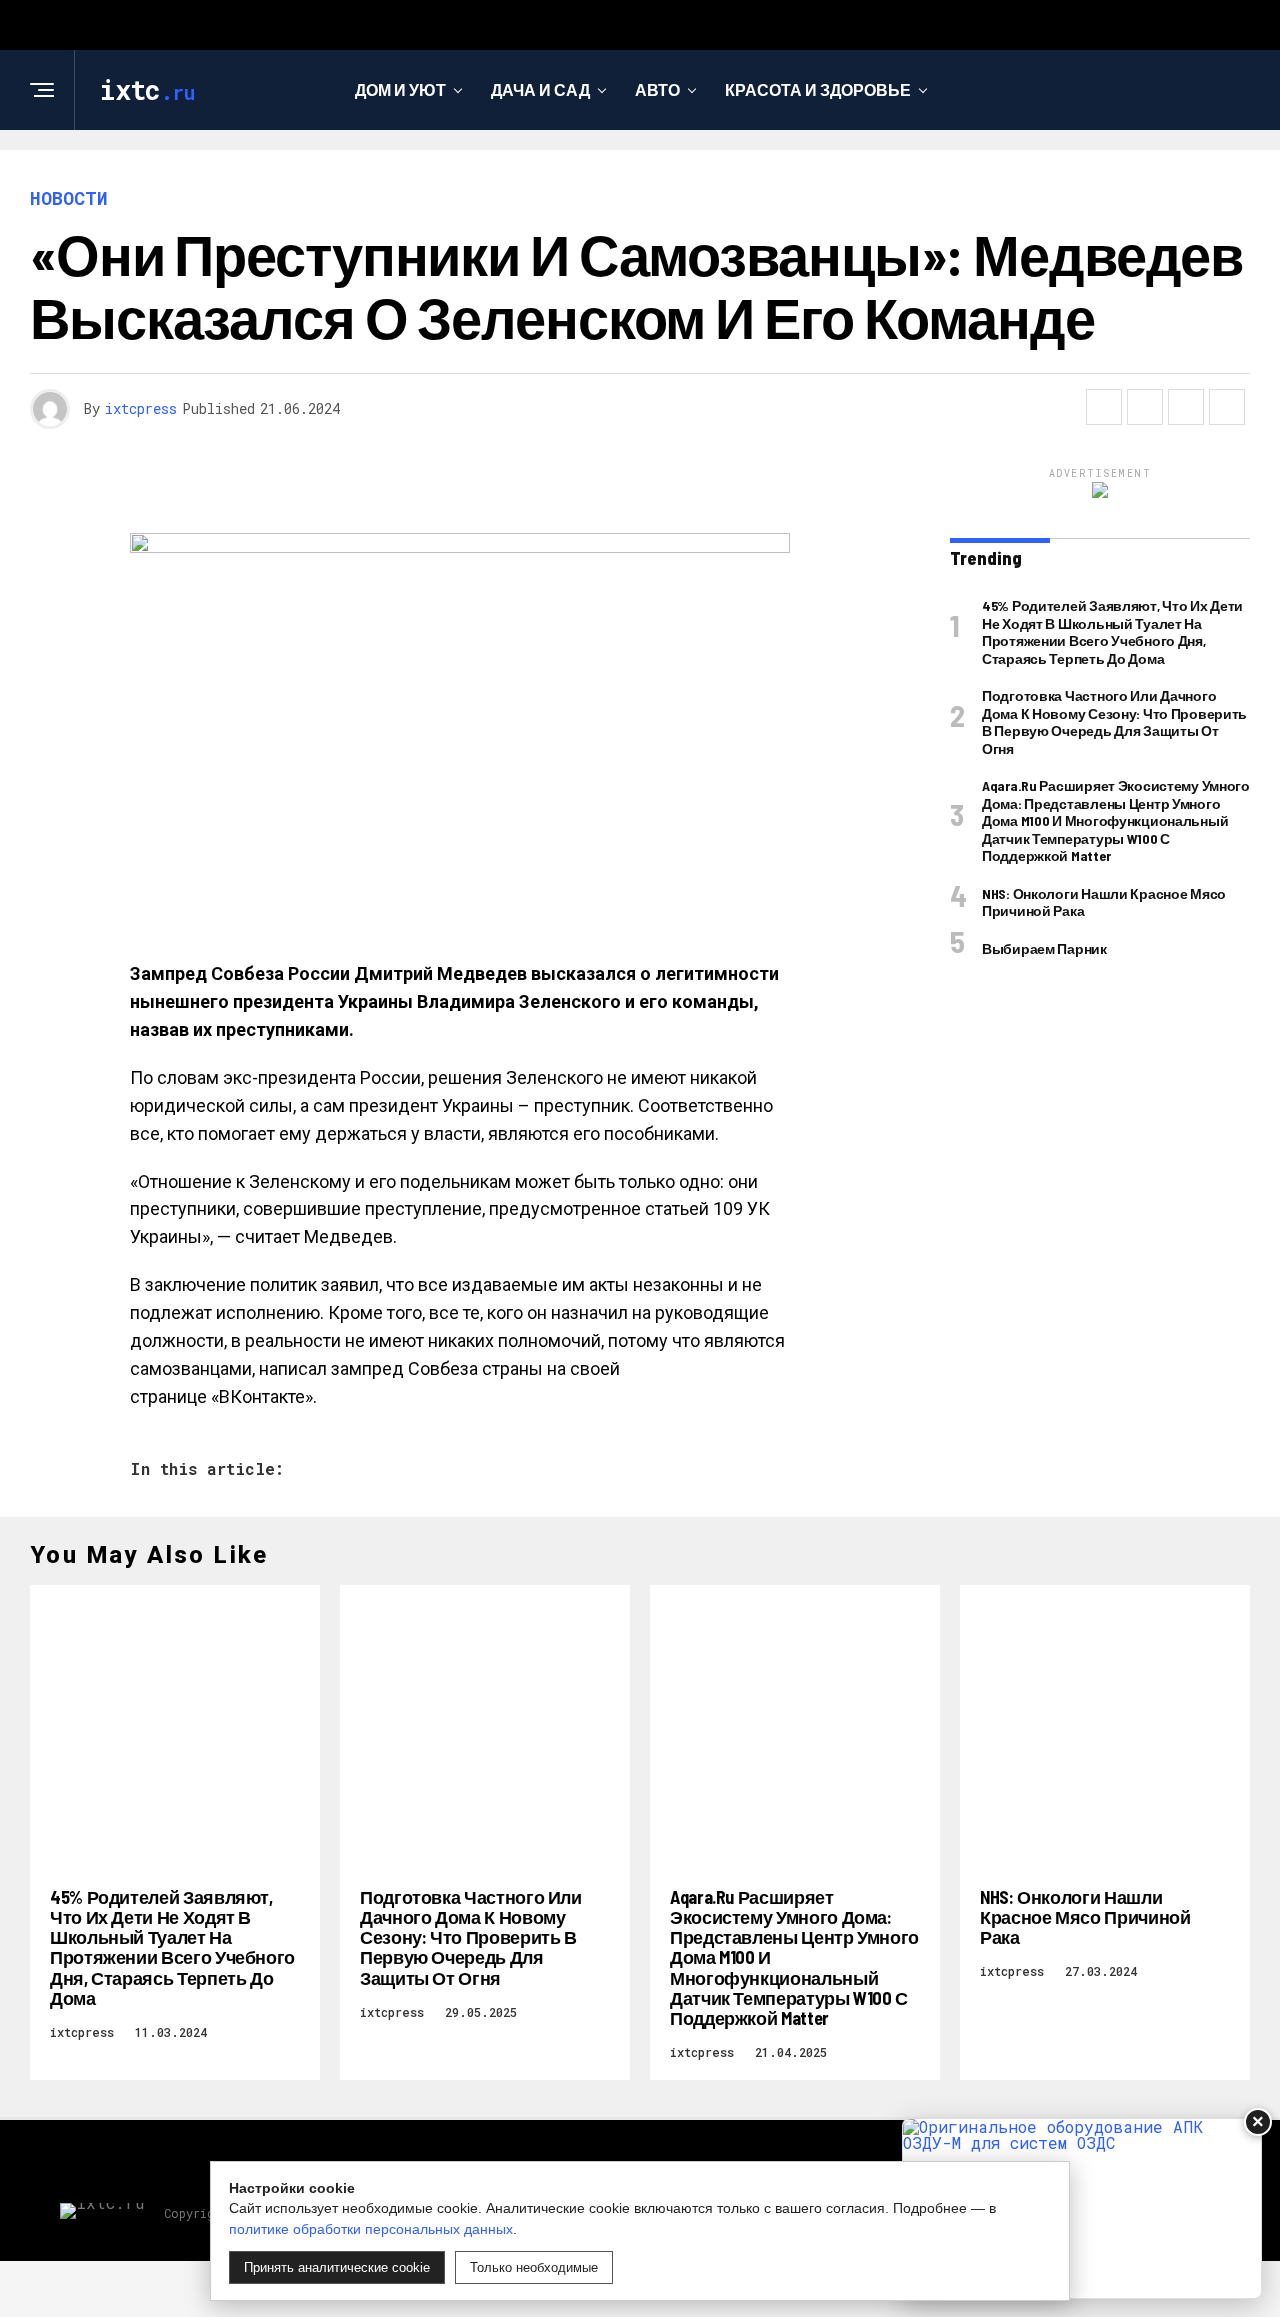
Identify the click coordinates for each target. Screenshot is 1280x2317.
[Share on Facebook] (1104, 407)
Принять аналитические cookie (337, 2267)
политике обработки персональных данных (371, 2229)
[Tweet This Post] (1145, 407)
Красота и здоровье (818, 89)
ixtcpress (141, 408)
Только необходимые (534, 2267)
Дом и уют (400, 89)
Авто (657, 89)
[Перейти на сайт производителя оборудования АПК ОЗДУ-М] (1082, 2208)
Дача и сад (540, 89)
